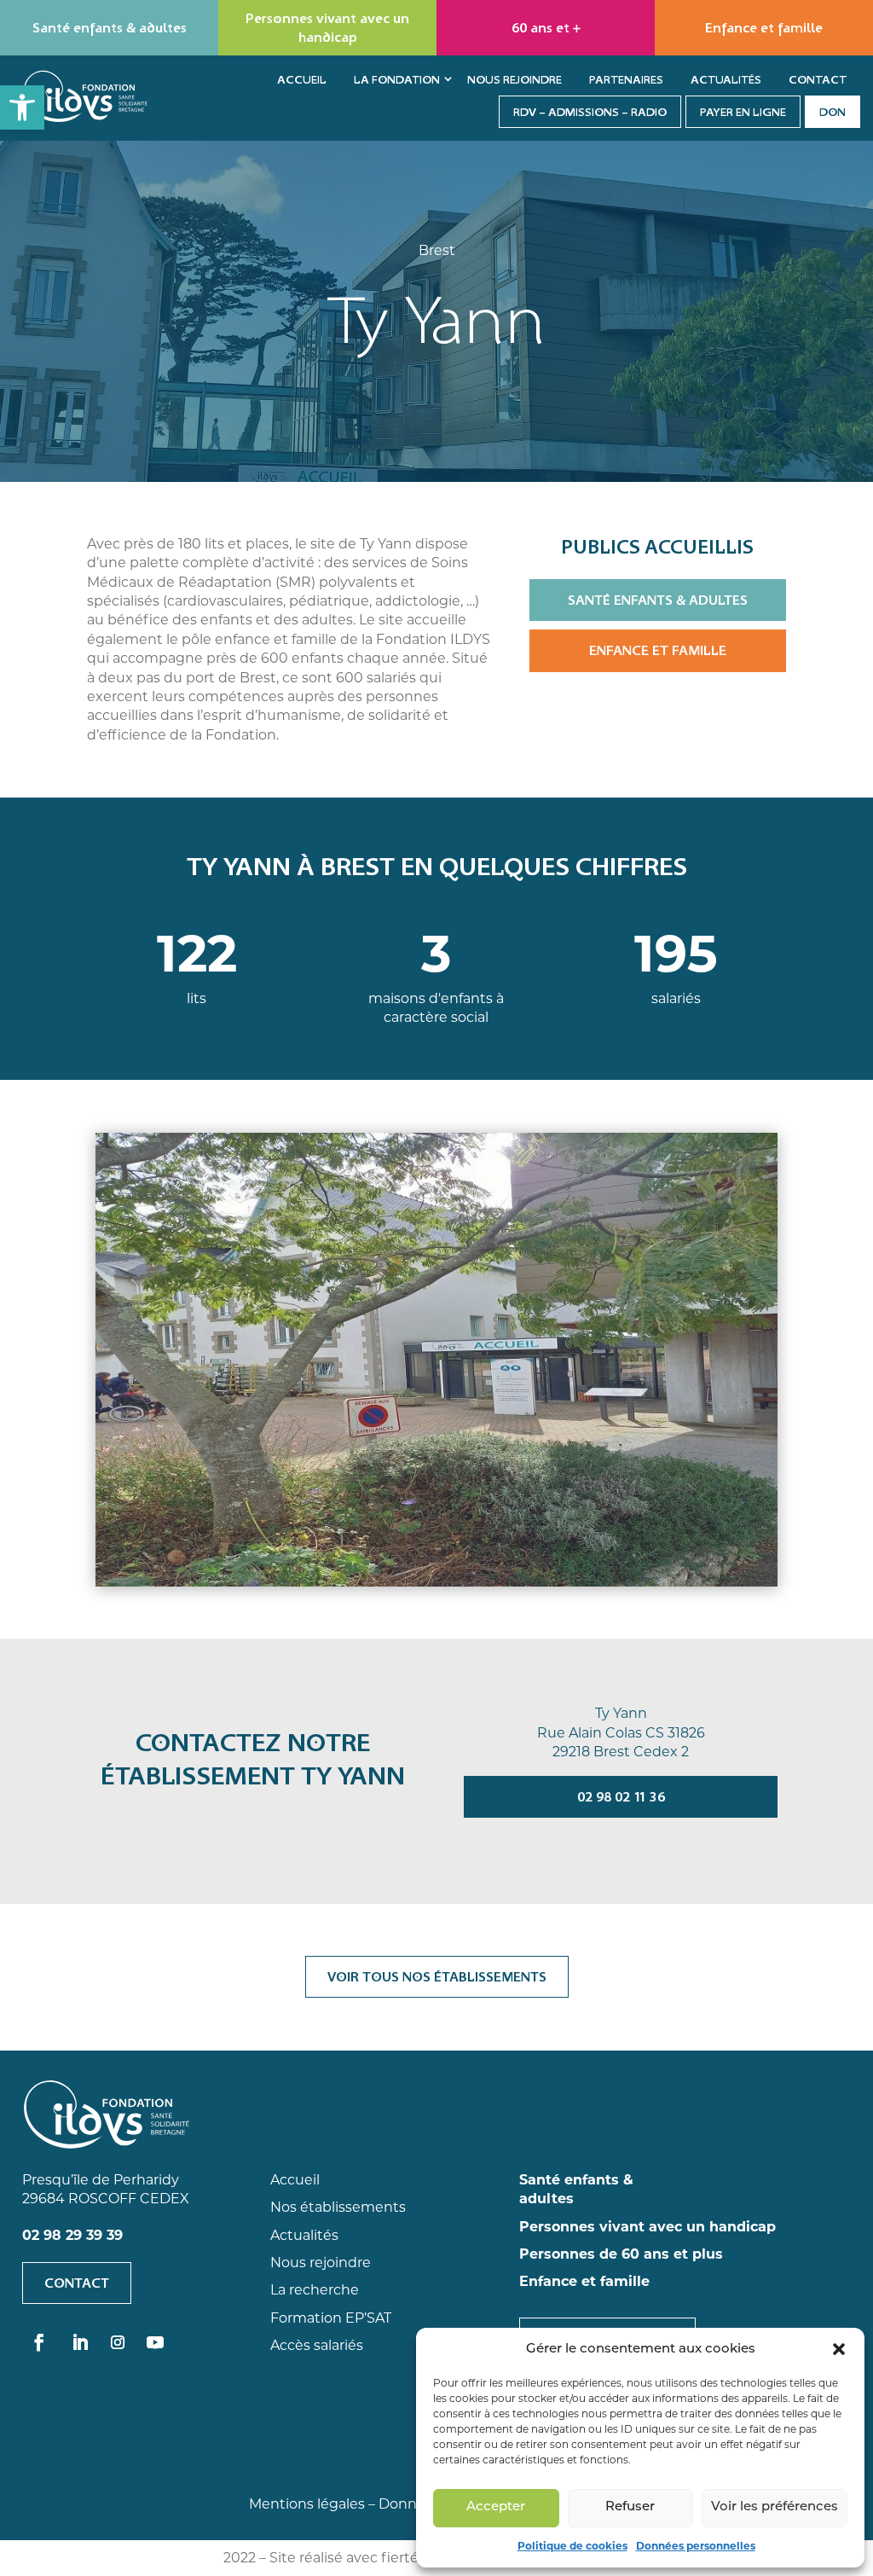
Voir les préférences (775, 2507)
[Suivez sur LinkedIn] (80, 2342)
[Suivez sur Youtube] (155, 2342)
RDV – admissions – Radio (590, 112)
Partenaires (626, 79)
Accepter (496, 2507)
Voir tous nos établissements (437, 1976)
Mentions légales (307, 2504)
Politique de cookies (572, 2546)
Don (833, 112)
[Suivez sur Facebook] (39, 2342)
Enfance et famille (658, 650)
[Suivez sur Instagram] (118, 2342)
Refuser (630, 2507)
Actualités (726, 79)
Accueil (302, 79)
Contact (818, 79)
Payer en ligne (743, 112)
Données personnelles (696, 2546)
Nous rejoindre (515, 79)
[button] (22, 107)
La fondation (397, 79)
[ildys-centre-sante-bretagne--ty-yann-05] (436, 1358)
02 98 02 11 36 (621, 1796)
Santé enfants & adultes (658, 600)
